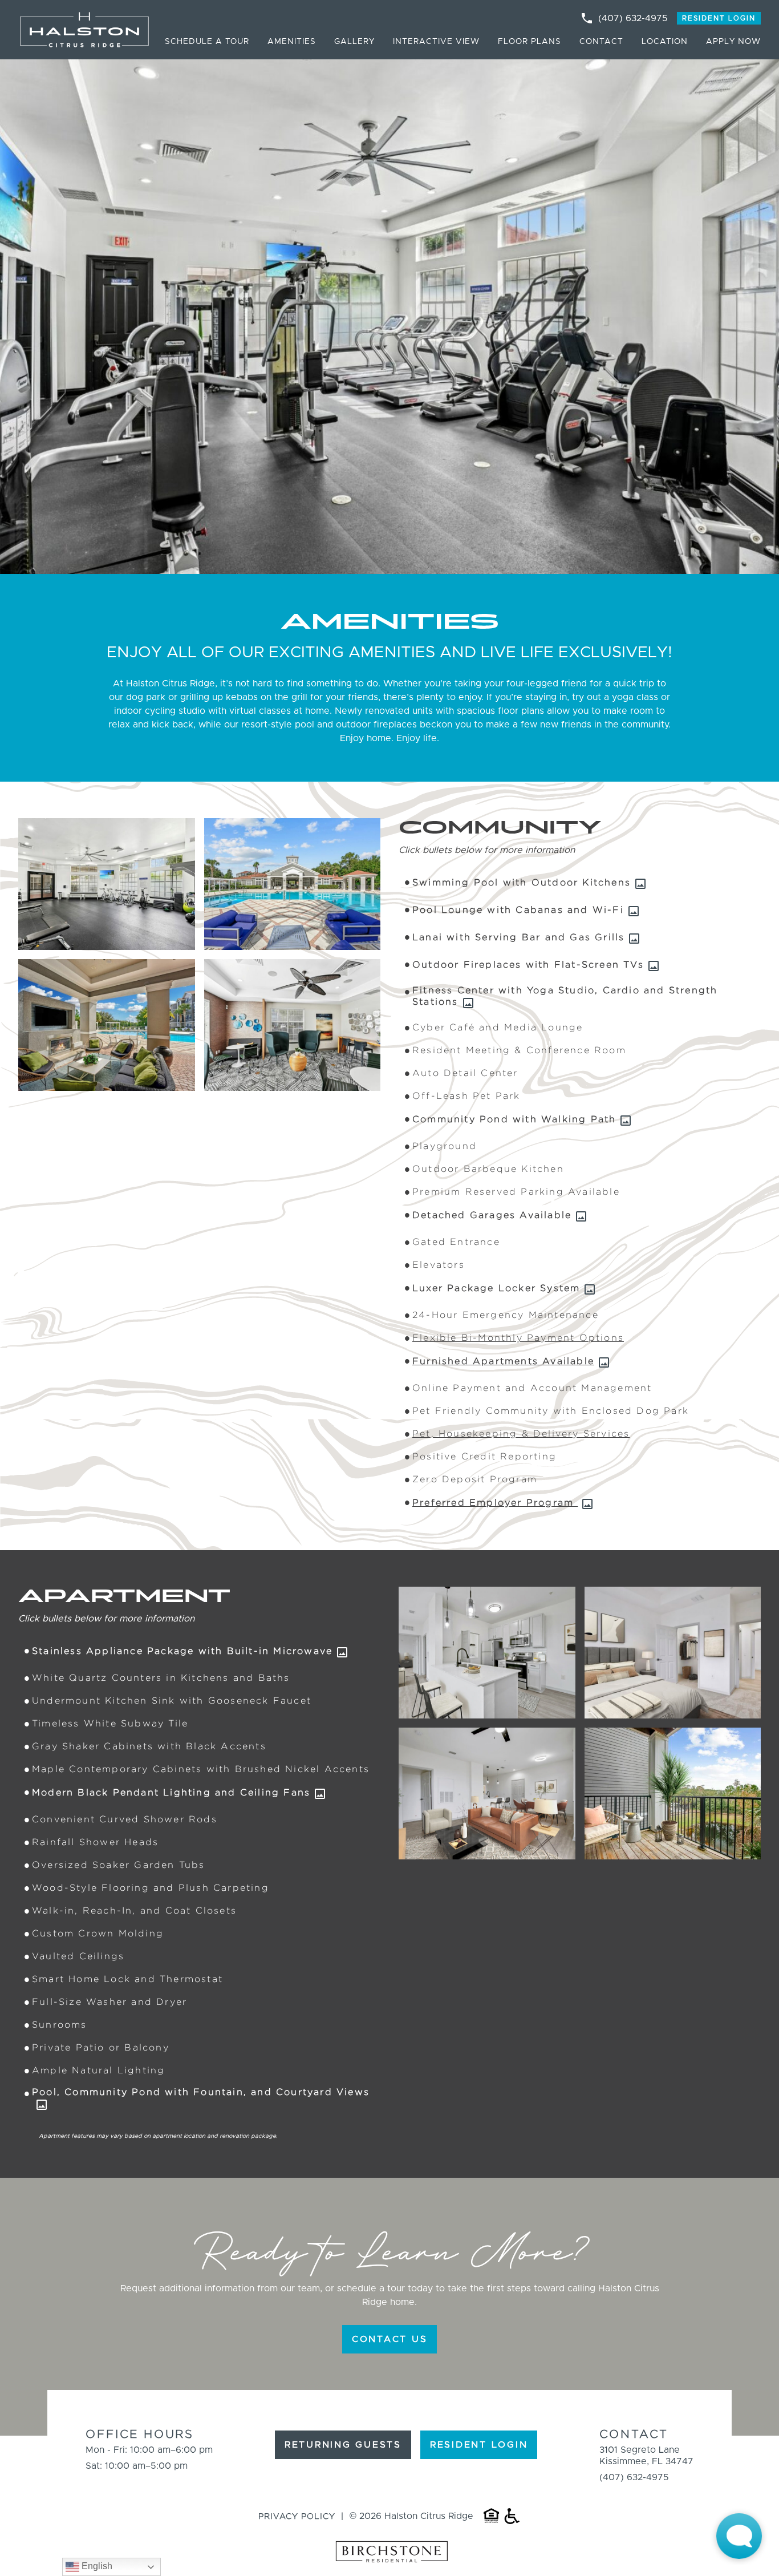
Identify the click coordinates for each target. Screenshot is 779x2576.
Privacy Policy (297, 2516)
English (96, 2566)
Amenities (292, 42)
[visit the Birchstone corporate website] (389, 2553)
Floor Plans (530, 42)
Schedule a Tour (207, 42)
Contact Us (390, 2339)
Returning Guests (343, 2445)
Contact (601, 42)
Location (665, 42)
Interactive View (436, 42)
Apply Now (733, 42)
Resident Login (719, 18)
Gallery (354, 42)
